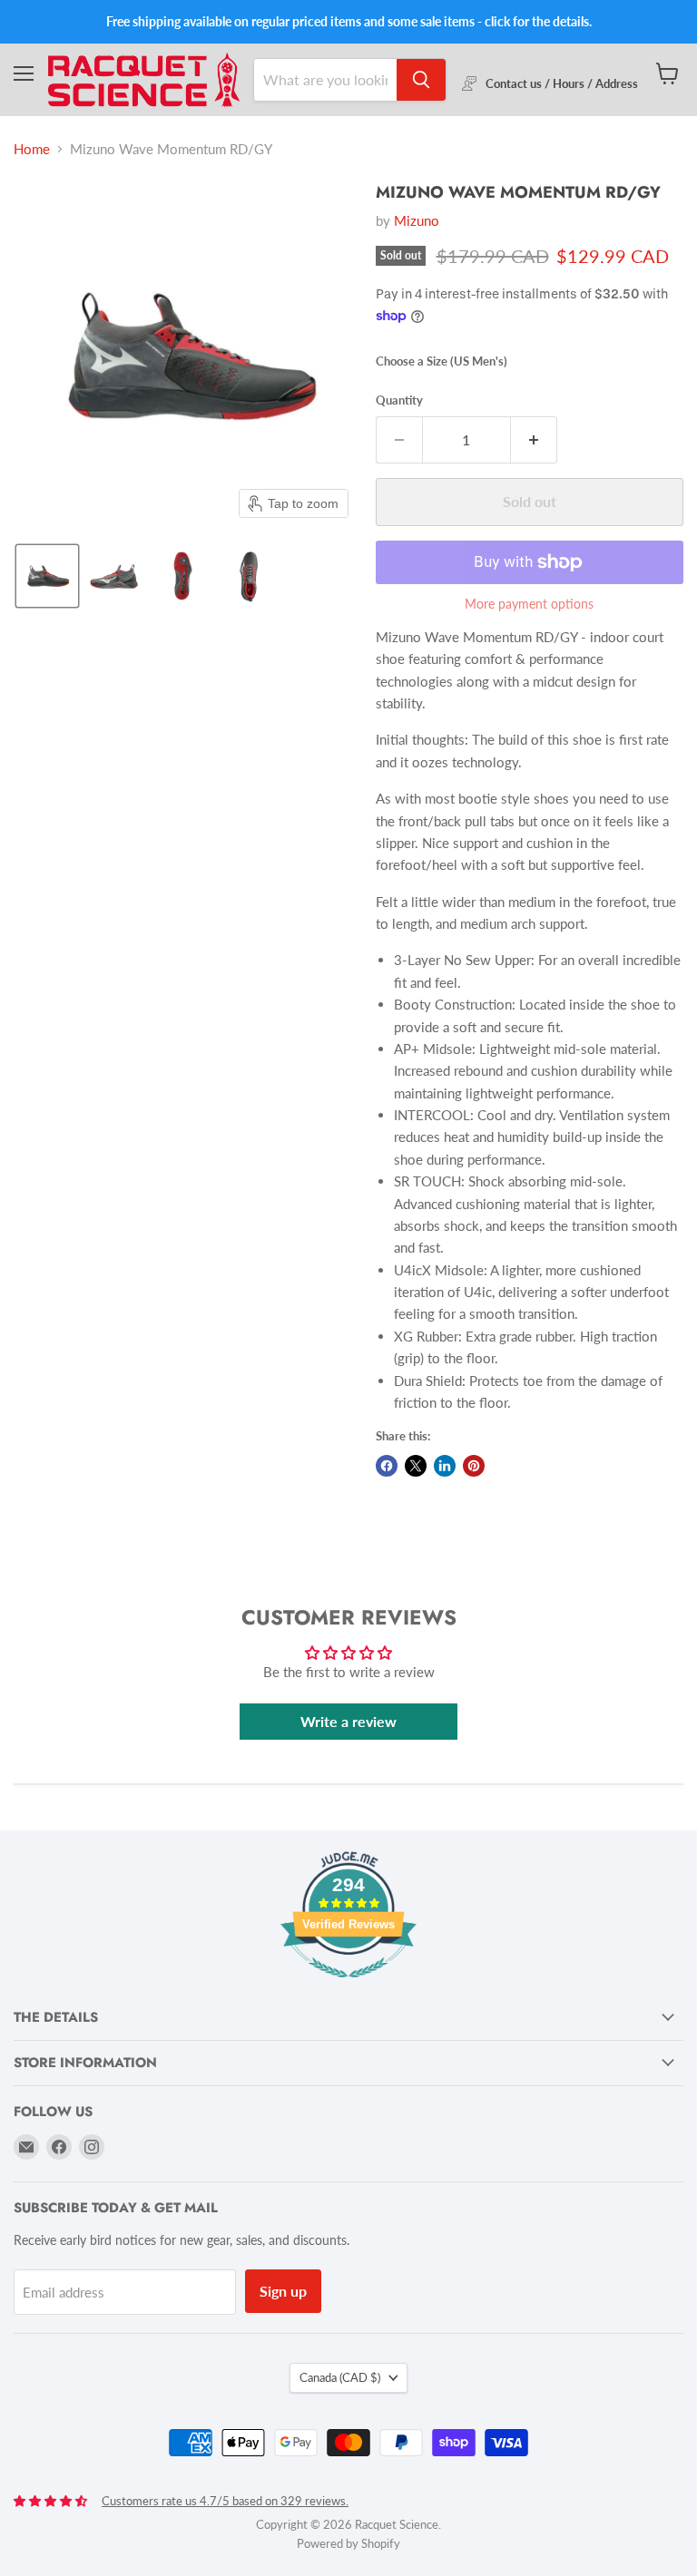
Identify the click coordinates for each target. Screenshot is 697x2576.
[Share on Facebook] (387, 1466)
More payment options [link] (529, 604)
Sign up (283, 2291)
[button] (47, 576)
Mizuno (417, 220)
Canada (340, 2377)
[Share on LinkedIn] (445, 1466)
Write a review (348, 1721)
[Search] (421, 80)
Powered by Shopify (348, 2543)
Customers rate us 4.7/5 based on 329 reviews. (225, 2501)
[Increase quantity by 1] (534, 440)
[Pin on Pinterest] (474, 1466)
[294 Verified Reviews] (348, 1986)
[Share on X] (416, 1466)
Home (32, 149)
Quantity (399, 400)
